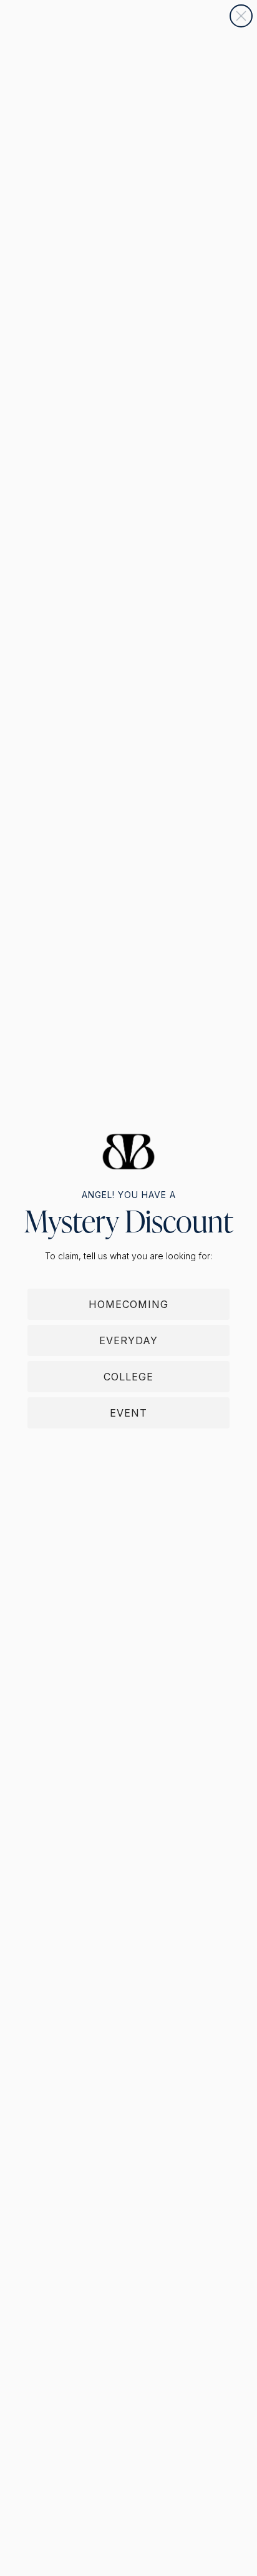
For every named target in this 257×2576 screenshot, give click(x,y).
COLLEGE (128, 1377)
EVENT (128, 1413)
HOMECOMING (128, 1304)
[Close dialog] (241, 16)
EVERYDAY (128, 1340)
